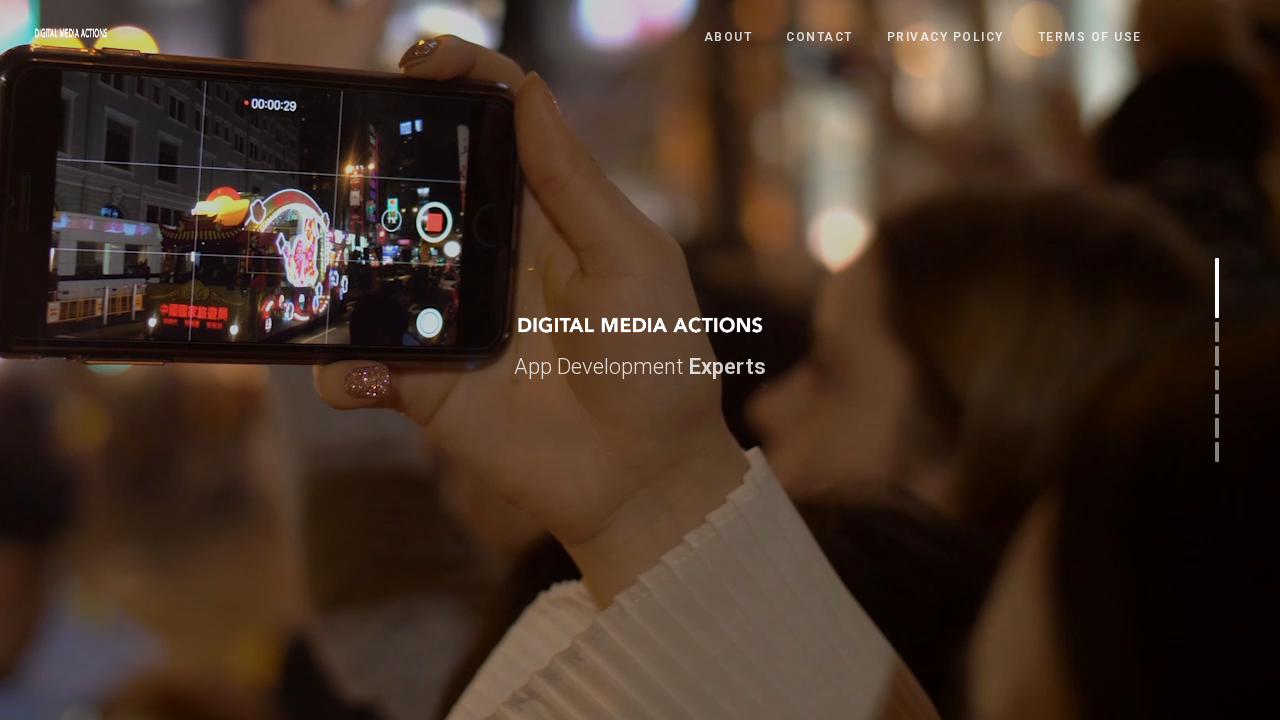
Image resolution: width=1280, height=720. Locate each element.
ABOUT (728, 37)
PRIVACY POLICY (945, 37)
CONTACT (819, 37)
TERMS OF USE (1090, 37)
